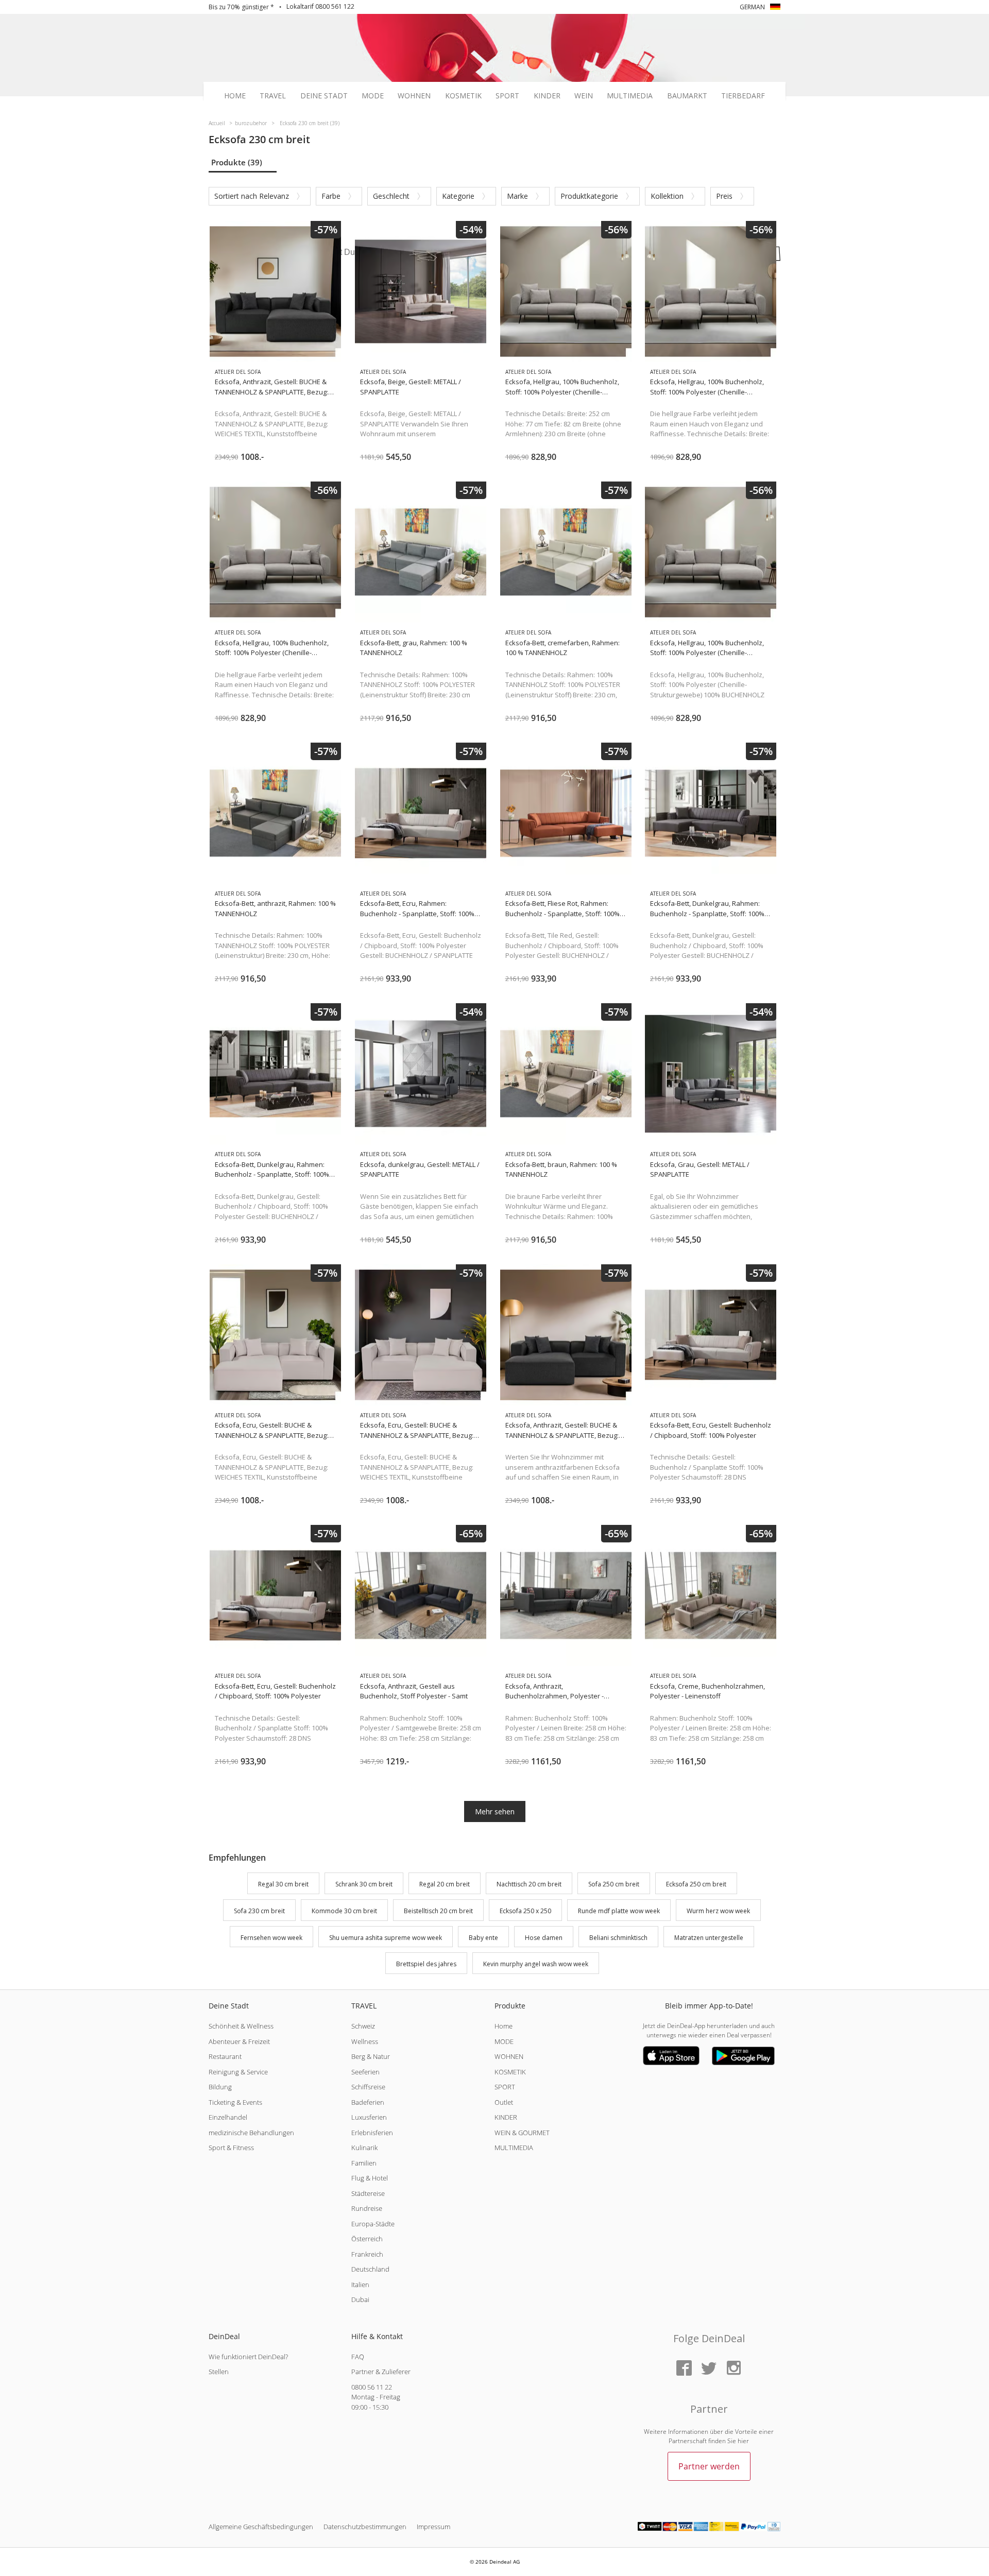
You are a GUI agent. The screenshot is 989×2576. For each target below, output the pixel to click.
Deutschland (370, 2269)
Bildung (220, 2087)
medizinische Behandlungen (251, 2133)
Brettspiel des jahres (426, 1964)
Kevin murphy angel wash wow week (536, 1964)
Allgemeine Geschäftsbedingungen (261, 2527)
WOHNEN (509, 2056)
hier (743, 2441)
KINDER (506, 2117)
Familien (364, 2163)
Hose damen (544, 1938)
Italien (360, 2285)
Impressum (433, 2527)
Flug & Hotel (370, 2178)
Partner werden (709, 2466)
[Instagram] (734, 2369)
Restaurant (225, 2056)
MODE (504, 2041)
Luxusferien (369, 2117)
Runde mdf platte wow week (619, 1911)
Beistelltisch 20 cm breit (438, 1911)
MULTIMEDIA (514, 2148)
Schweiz (363, 2026)
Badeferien (368, 2102)
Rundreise (367, 2208)
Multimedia (630, 96)
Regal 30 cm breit (283, 1884)
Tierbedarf (743, 96)
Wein (584, 96)
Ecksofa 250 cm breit (696, 1884)
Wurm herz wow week (718, 1911)
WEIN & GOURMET (522, 2133)
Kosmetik (463, 96)
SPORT (505, 2087)
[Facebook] (684, 2369)
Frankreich (367, 2254)
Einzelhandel (228, 2117)
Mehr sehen (495, 1811)
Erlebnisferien (372, 2133)
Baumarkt (687, 96)
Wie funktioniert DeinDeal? (248, 2357)
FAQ (358, 2357)
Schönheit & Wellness (241, 2026)
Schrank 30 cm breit (364, 1884)
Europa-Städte (373, 2224)
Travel (273, 96)
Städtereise (368, 2193)
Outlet (504, 2102)
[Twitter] (709, 2369)
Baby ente (483, 1938)
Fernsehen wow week (271, 1938)
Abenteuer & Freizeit (239, 2041)
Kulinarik (364, 2148)
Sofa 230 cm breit (259, 1911)
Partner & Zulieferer (381, 2372)
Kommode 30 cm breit (344, 1911)
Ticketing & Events (235, 2102)
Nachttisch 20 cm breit (529, 1884)
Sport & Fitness (231, 2148)
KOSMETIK (510, 2072)
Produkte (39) (237, 162)
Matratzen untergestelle (709, 1938)
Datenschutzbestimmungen (365, 2527)
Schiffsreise (368, 2087)
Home (235, 96)
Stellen (219, 2372)
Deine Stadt (324, 96)
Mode (373, 96)
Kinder (547, 96)
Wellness (365, 2041)
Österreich (367, 2239)
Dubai (360, 2299)
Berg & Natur (371, 2056)
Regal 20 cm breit (445, 1884)
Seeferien (365, 2072)
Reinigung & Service (238, 2072)
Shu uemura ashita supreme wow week (386, 1938)
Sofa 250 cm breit (614, 1884)
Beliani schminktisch (618, 1938)
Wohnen (414, 96)
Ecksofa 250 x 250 (525, 1911)
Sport (507, 96)
